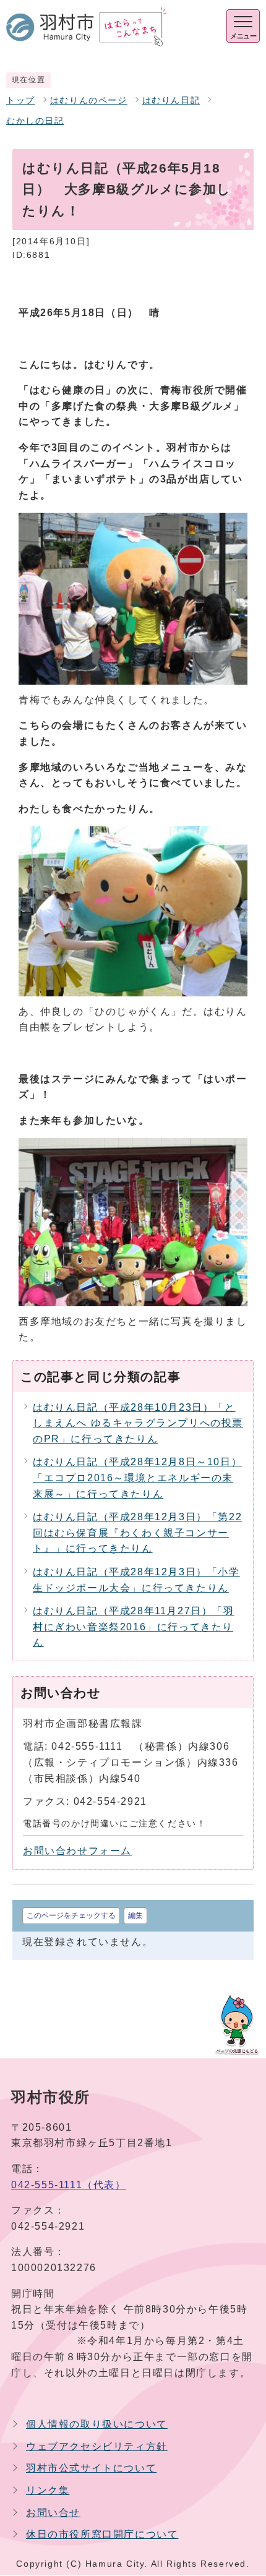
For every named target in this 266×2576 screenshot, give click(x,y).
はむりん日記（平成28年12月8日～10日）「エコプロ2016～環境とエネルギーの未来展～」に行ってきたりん (137, 1478)
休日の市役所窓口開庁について (102, 2534)
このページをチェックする (71, 1915)
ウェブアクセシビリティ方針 (97, 2446)
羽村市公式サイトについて (91, 2468)
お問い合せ (53, 2513)
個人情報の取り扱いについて (97, 2424)
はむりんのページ (89, 101)
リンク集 (48, 2490)
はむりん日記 (171, 101)
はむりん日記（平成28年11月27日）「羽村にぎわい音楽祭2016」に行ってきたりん (134, 1627)
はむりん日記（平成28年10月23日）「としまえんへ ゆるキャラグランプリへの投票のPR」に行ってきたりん (138, 1423)
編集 (135, 1915)
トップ (21, 101)
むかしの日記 (35, 121)
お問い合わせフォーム (77, 1851)
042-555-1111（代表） (69, 2185)
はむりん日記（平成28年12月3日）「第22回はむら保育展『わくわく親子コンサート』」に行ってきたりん (137, 1533)
